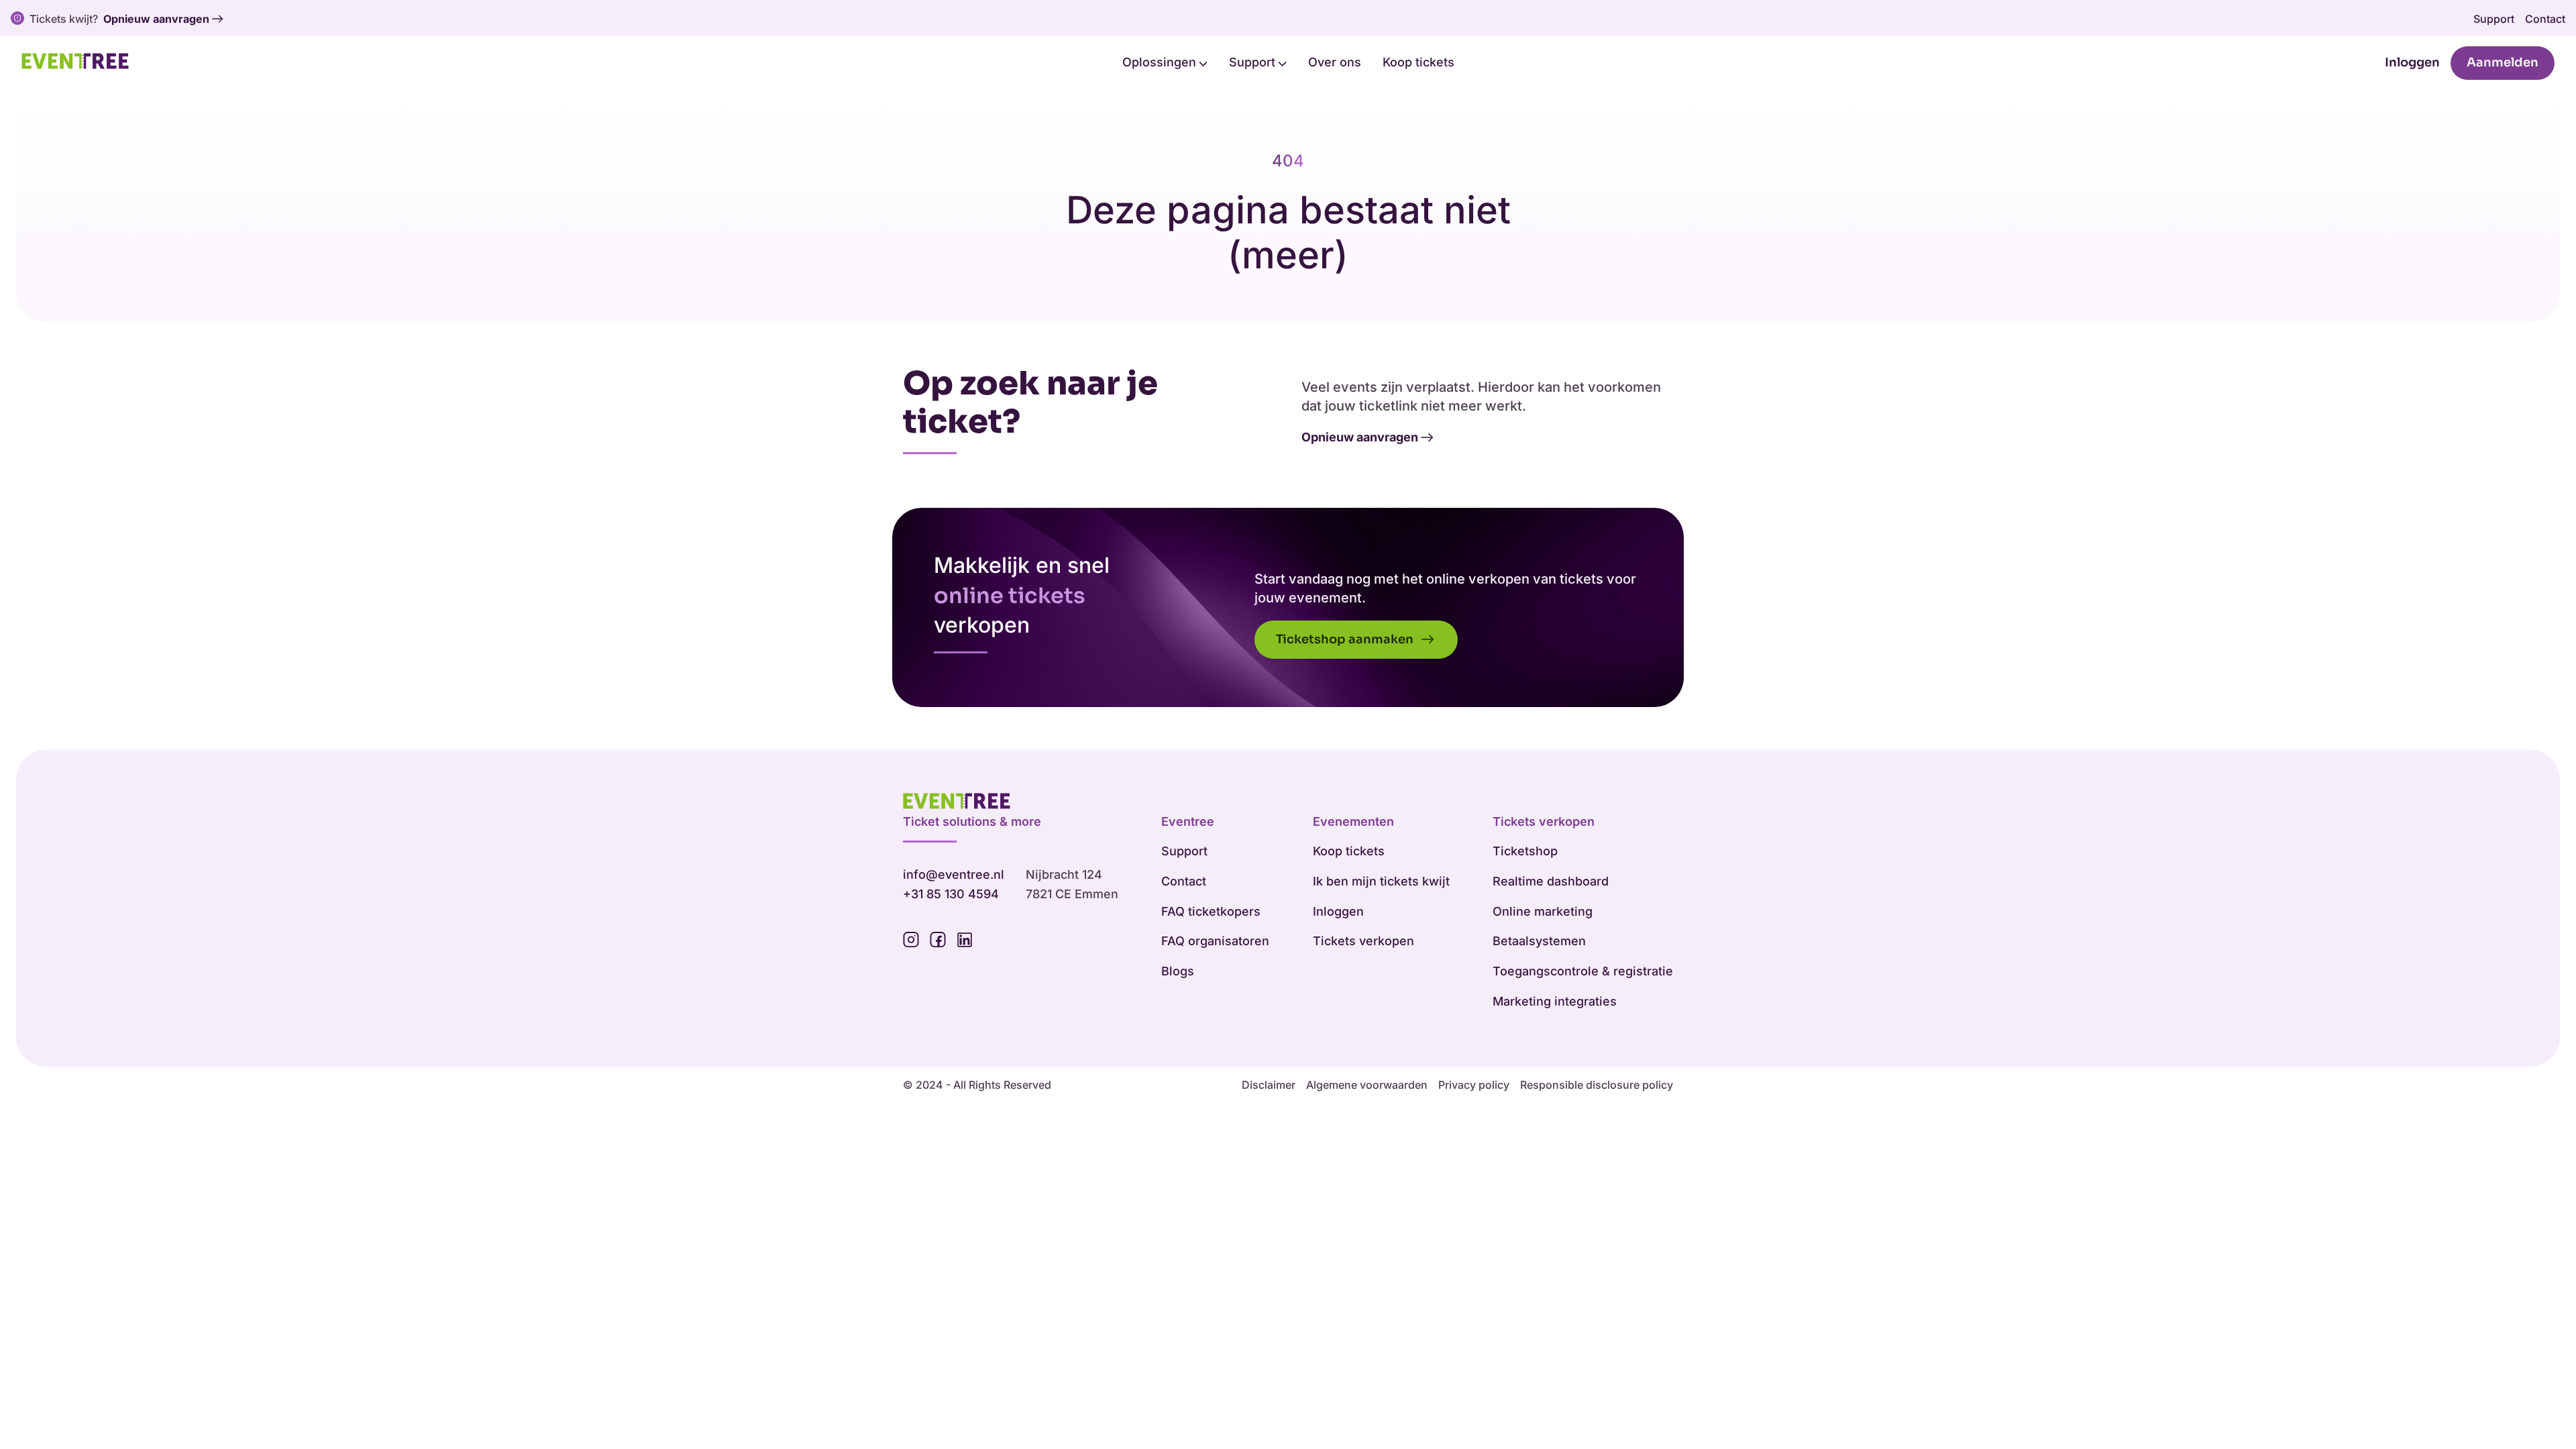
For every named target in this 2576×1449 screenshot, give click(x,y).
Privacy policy (1474, 1085)
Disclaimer (1269, 1085)
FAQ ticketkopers (1211, 911)
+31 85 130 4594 (951, 894)
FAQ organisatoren (1215, 941)
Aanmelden (2503, 62)
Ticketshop (1525, 851)
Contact (2545, 19)
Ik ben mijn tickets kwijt (1381, 881)
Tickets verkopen (1363, 941)
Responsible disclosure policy (1597, 1085)
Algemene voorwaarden (1367, 1085)
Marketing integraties (1555, 1001)
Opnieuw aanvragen (156, 19)
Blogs (1178, 971)
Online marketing (1543, 911)
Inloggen (2412, 62)
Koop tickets (1418, 62)
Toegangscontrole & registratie (1583, 971)
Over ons (1335, 62)
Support (2494, 19)
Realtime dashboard (1551, 881)
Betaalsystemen (1539, 941)
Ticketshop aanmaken (1346, 639)
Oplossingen (1161, 62)
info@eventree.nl (954, 874)
